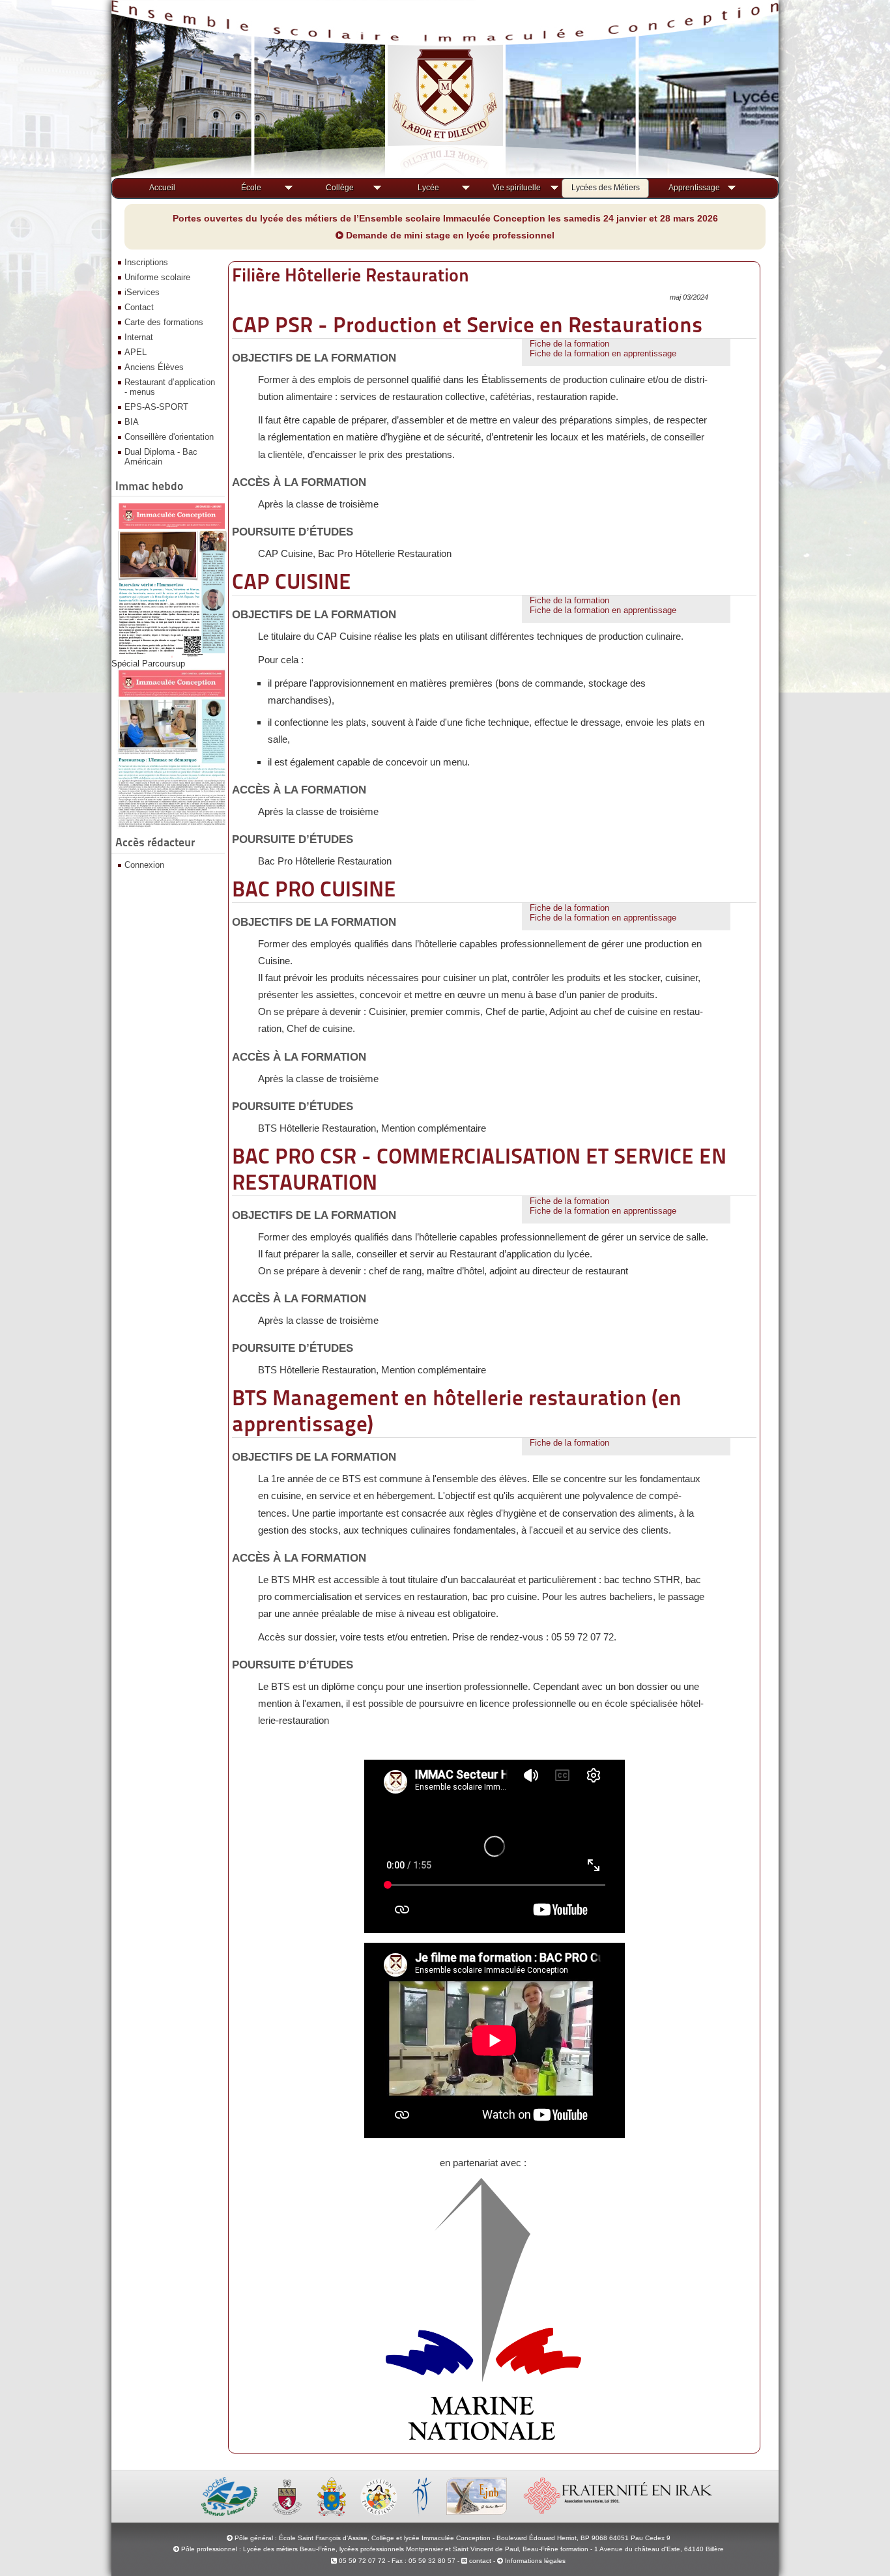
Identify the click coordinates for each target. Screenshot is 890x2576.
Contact (139, 307)
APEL (136, 352)
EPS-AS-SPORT (156, 407)
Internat (139, 337)
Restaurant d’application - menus (170, 387)
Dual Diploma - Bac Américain (161, 457)
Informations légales (535, 2561)
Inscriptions (146, 262)
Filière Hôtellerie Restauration (351, 275)
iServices (142, 292)
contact (479, 2561)
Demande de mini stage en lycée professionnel (449, 235)
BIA (132, 422)
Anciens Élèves (154, 367)
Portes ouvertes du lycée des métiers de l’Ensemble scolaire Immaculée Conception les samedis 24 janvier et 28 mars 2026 (445, 218)
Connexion (144, 865)
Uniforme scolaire (157, 277)
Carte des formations (164, 322)
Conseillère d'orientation (169, 437)
